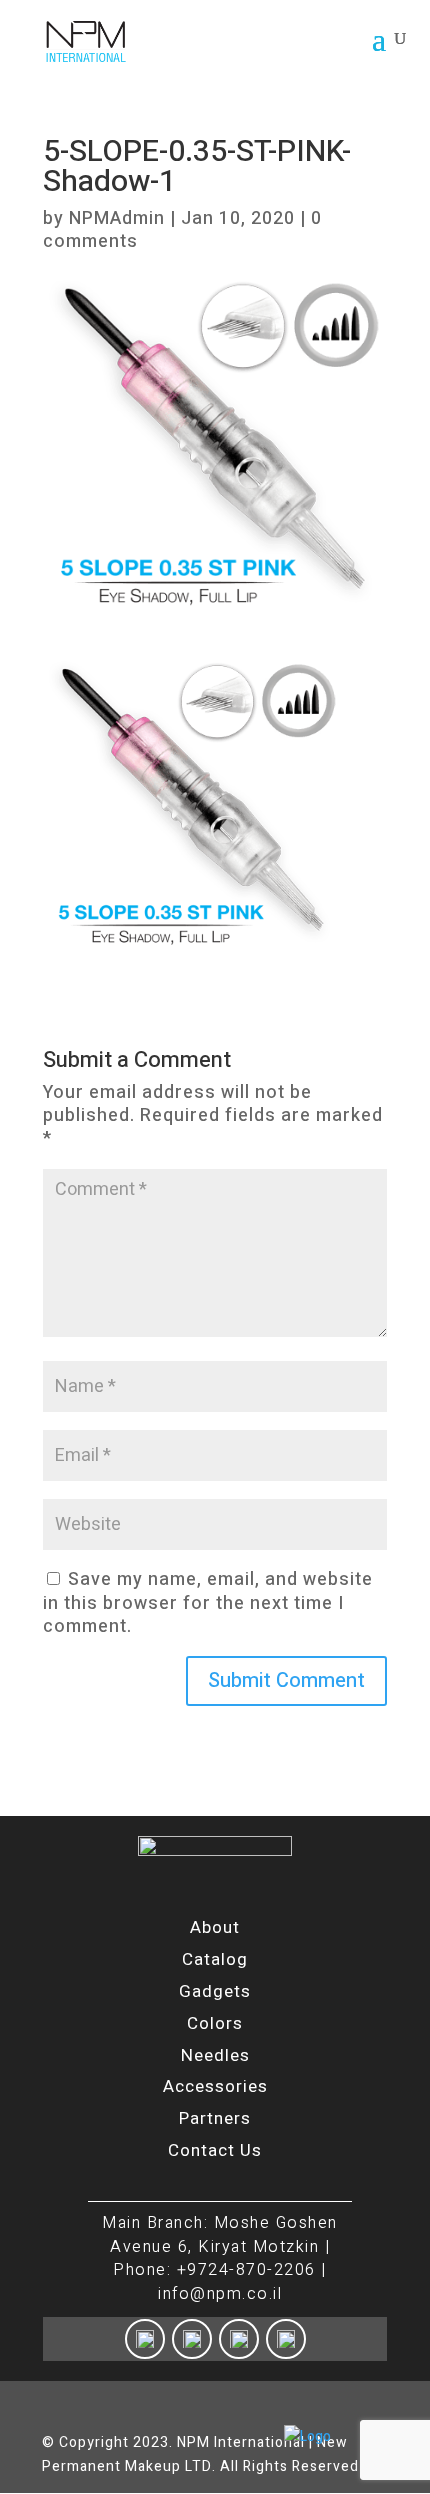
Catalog (215, 1959)
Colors (215, 2023)
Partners (215, 2118)
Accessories (215, 2086)
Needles (215, 2055)
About (215, 1927)
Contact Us (215, 2150)
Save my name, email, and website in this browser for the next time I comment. (208, 1603)
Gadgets (215, 1991)
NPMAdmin (117, 218)
